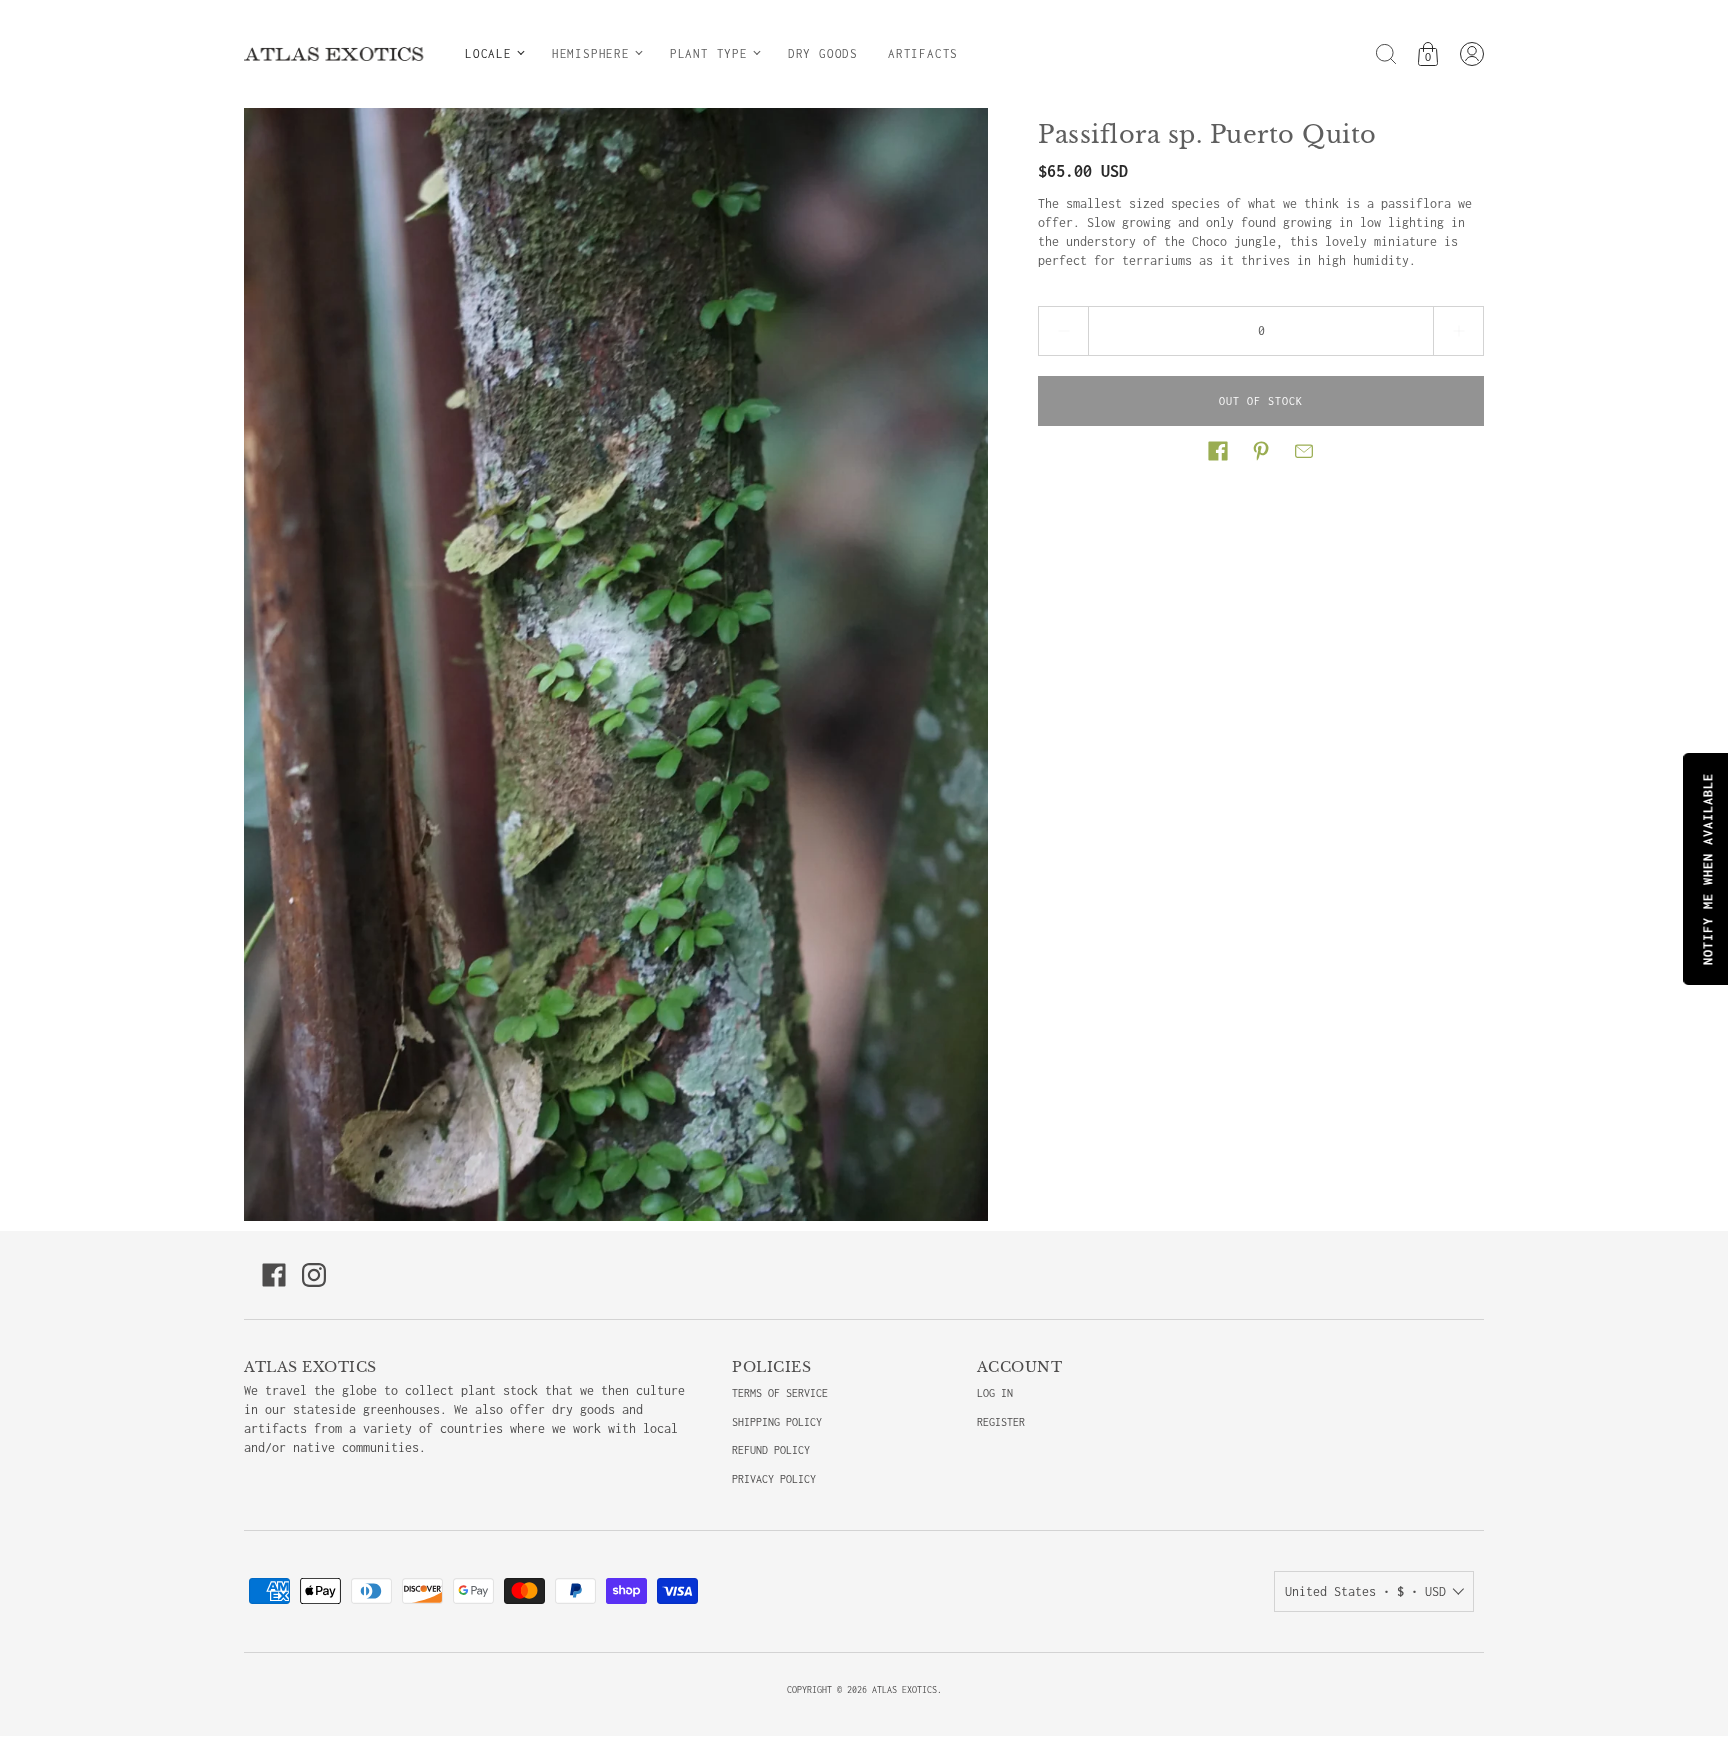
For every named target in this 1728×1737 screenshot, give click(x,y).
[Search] (1386, 54)
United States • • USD (1365, 1591)
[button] (1218, 451)
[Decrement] (1063, 331)
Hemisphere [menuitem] (591, 53)
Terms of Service (780, 1393)
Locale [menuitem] (488, 53)
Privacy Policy (774, 1479)
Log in (995, 1393)
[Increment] (1459, 331)
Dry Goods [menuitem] (823, 53)
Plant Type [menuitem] (709, 53)
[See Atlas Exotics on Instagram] (314, 1275)
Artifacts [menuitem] (923, 53)
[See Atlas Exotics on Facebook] (274, 1275)
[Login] (1472, 54)
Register (1001, 1422)
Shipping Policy (777, 1422)
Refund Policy (771, 1450)
